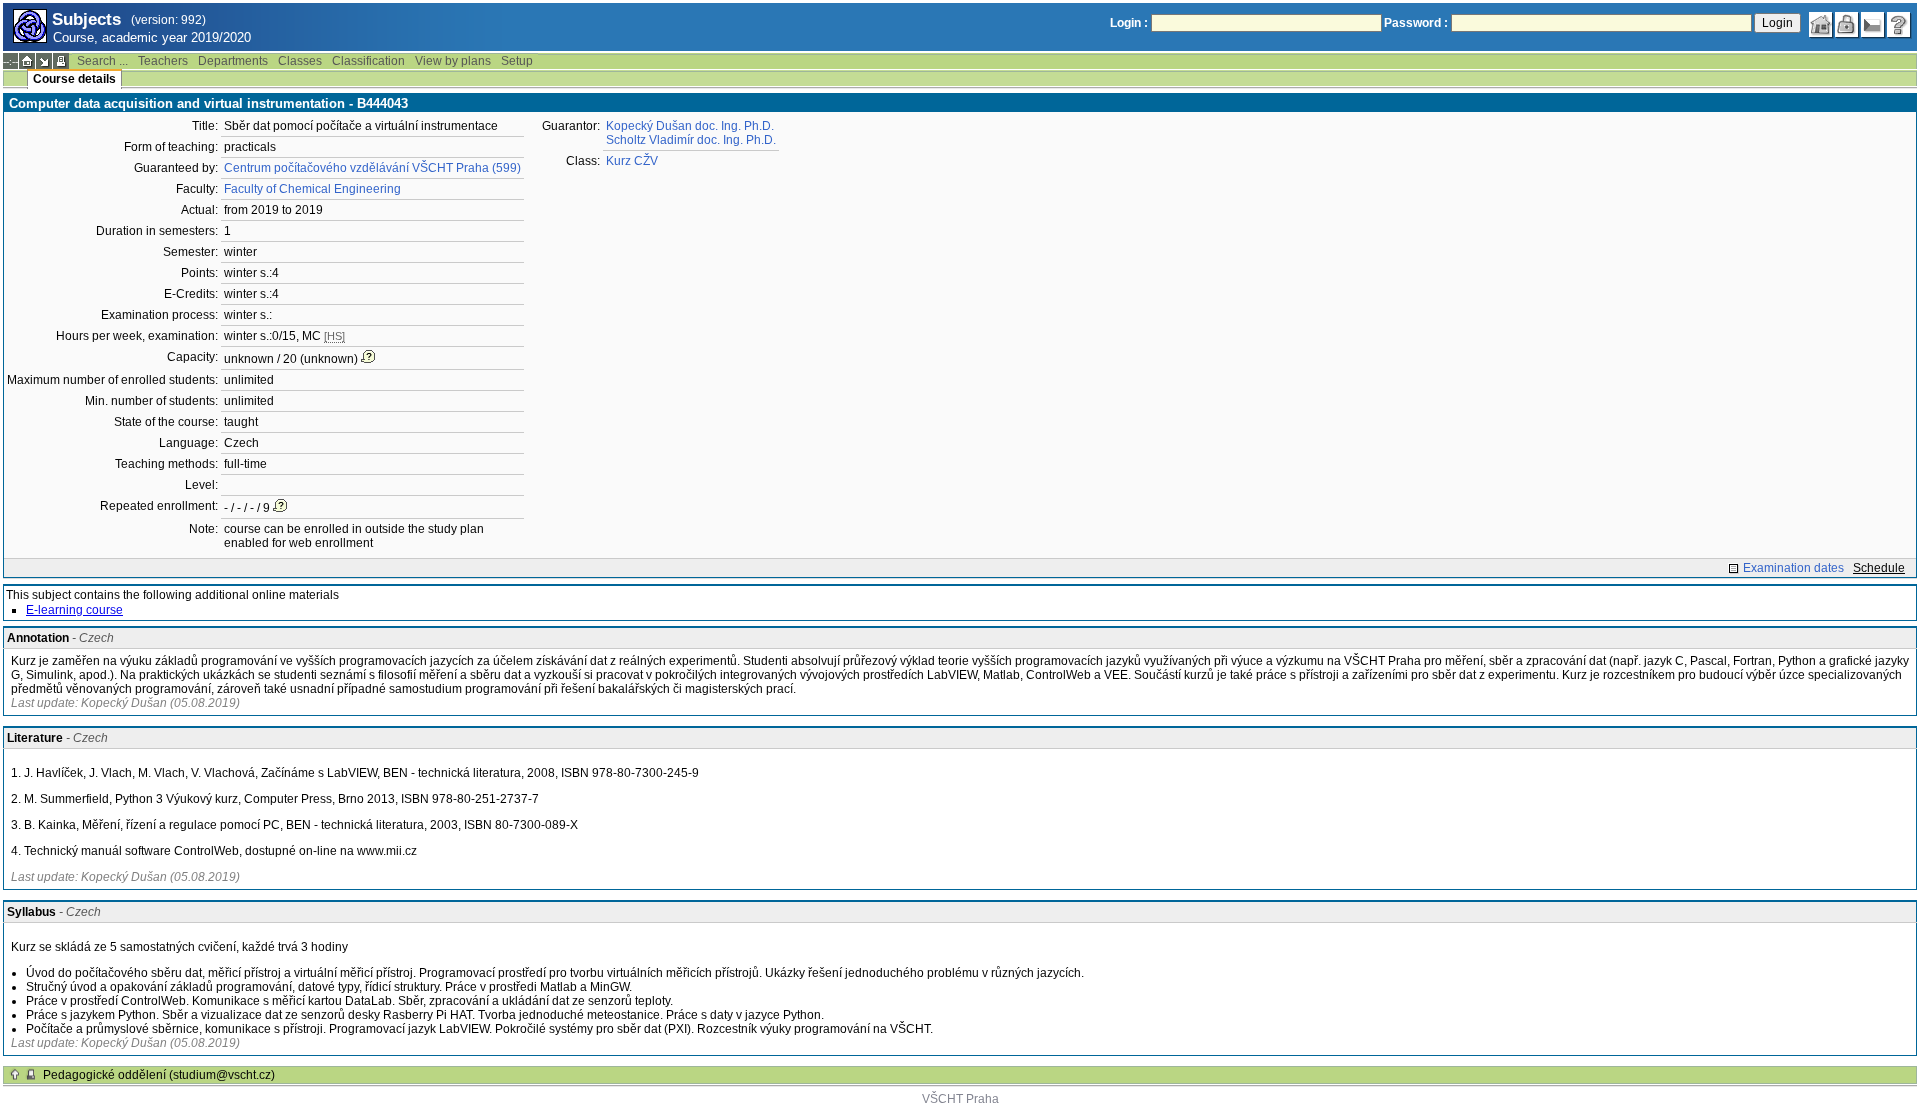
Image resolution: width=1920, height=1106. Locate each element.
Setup (517, 61)
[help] (1899, 25)
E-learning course (74, 610)
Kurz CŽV (632, 161)
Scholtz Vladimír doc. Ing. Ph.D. (691, 140)
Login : (1129, 23)
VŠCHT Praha (960, 1099)
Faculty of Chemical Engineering (312, 189)
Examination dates (1793, 568)
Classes (300, 61)
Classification (368, 61)
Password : (1416, 23)
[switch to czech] (1873, 25)
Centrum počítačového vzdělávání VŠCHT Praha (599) (372, 168)
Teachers (163, 61)
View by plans (453, 61)
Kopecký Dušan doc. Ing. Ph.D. (690, 126)
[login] (1847, 25)
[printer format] (61, 61)
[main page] (1821, 25)
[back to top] (15, 1075)
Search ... (102, 61)
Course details (74, 79)
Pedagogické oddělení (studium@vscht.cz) (159, 1075)
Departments (233, 61)
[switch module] (44, 61)
